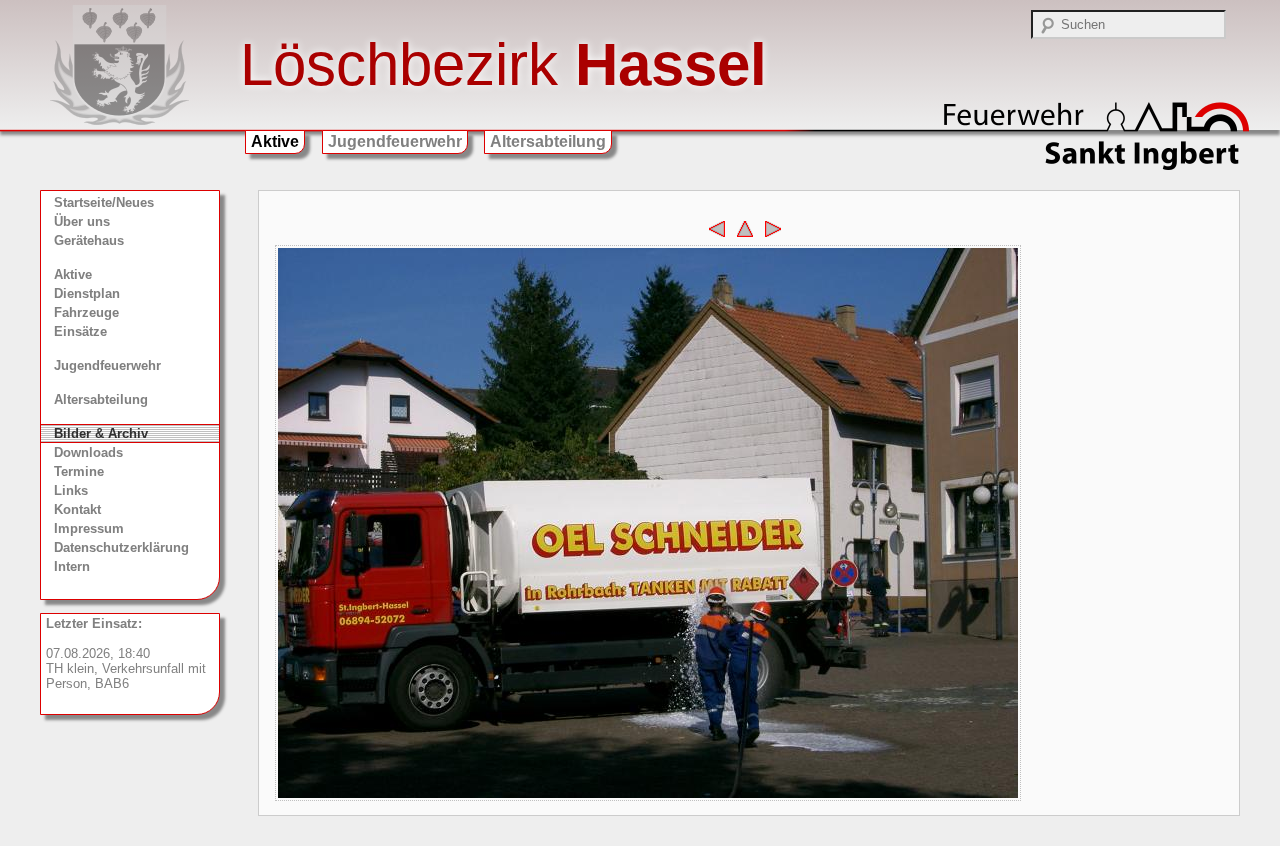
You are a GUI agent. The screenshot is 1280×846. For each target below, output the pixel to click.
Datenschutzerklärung (121, 547)
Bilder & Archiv (101, 433)
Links (71, 490)
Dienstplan (87, 293)
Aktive (275, 141)
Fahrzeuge (86, 312)
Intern (72, 566)
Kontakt (77, 509)
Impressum (89, 528)
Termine (79, 471)
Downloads (88, 452)
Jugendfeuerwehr (395, 141)
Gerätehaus (89, 240)
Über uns (82, 221)
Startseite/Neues (104, 202)
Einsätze (80, 331)
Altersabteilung (548, 141)
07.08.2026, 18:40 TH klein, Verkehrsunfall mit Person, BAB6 (126, 653)
